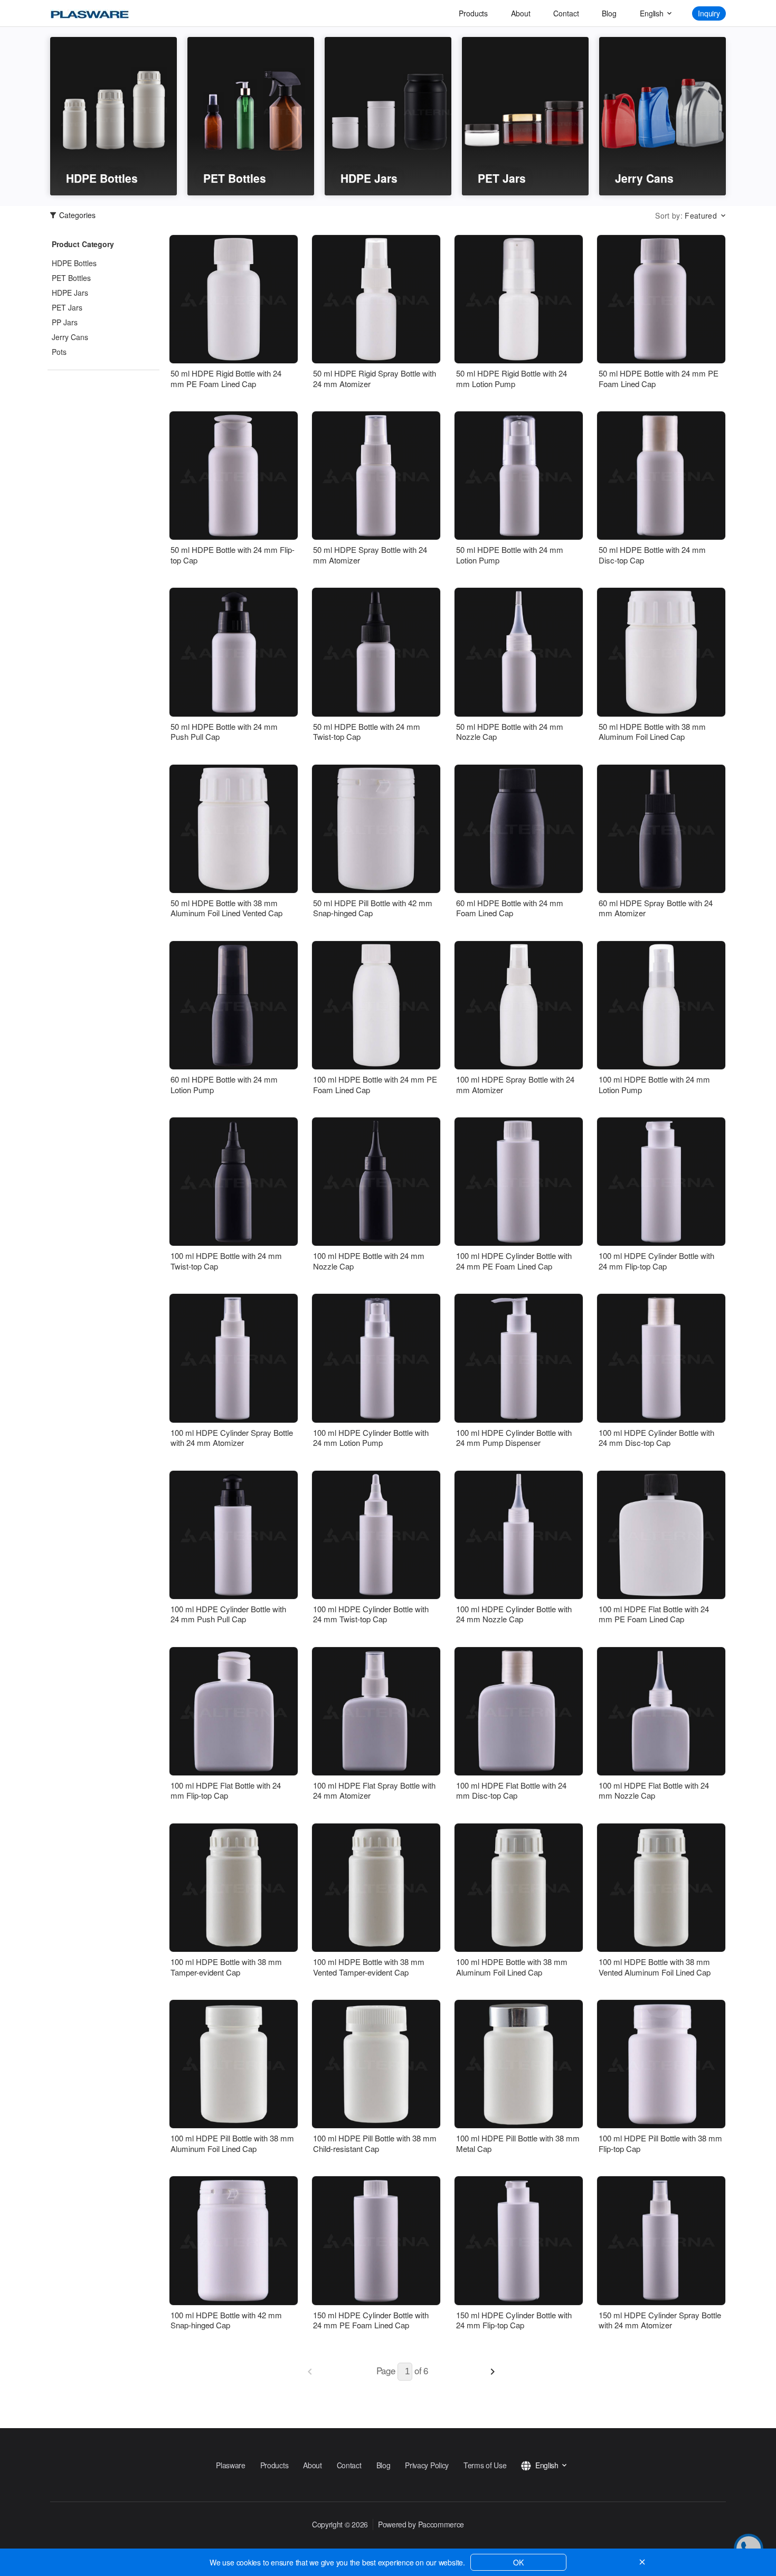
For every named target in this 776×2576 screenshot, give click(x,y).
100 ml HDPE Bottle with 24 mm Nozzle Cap (369, 1261)
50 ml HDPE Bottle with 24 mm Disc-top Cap (652, 555)
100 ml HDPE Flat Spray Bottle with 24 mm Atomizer (374, 1790)
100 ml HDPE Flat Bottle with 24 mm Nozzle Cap (654, 1790)
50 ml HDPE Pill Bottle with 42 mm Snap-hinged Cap (373, 908)
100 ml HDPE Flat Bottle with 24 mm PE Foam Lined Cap (654, 1614)
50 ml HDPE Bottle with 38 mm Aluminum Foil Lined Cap (652, 732)
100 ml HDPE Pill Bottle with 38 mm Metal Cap (518, 2143)
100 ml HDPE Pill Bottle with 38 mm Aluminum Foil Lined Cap (232, 2143)
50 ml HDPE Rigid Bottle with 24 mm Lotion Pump (512, 378)
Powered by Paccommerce (421, 2524)
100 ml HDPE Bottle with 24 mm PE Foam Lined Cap (375, 1084)
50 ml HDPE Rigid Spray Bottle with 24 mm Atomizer (375, 378)
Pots (59, 352)
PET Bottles (71, 278)
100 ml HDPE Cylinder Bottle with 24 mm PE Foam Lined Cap (514, 1261)
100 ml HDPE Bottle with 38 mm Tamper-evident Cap (226, 1967)
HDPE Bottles (74, 263)
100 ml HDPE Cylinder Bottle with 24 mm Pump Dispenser (514, 1438)
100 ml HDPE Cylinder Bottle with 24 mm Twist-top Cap (371, 1614)
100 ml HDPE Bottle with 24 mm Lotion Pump (654, 1084)
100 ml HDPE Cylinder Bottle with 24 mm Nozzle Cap (514, 1614)
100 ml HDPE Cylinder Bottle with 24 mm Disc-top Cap (656, 1438)
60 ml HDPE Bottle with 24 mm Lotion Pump (224, 1084)
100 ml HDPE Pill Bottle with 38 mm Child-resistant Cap (375, 2143)
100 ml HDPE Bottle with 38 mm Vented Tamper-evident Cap (369, 1967)
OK (518, 2562)
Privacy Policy (427, 2465)
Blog (609, 13)
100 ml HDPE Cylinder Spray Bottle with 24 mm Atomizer (232, 1438)
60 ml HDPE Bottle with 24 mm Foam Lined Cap (510, 908)
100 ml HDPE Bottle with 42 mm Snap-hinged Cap (226, 2320)
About (521, 13)
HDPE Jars (70, 293)
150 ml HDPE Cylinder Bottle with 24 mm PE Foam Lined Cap (371, 2320)
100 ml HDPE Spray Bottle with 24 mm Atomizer (515, 1084)
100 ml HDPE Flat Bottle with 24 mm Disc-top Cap (511, 1790)
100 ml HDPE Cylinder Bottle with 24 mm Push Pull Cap (228, 1614)
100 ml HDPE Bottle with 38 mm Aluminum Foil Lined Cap (512, 1967)
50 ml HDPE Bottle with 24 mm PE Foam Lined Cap (659, 378)
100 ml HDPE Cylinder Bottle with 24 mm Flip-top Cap (656, 1261)
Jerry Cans (70, 337)
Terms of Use (485, 2465)
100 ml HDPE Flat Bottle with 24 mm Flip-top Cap (226, 1790)
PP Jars (65, 322)
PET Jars (67, 307)
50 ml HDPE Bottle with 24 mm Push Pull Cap (224, 732)
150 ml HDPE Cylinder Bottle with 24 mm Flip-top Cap (514, 2320)
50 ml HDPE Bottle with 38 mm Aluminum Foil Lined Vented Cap (226, 908)
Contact (566, 13)
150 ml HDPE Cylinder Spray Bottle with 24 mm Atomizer (660, 2320)
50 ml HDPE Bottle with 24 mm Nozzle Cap (510, 732)
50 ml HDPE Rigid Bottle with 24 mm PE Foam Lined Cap (226, 378)
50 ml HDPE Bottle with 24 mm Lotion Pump (510, 555)
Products (473, 13)
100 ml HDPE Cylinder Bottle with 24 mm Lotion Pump (371, 1438)
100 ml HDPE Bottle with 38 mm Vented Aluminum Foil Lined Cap (655, 1967)
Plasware (231, 2465)
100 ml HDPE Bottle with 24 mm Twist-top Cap (226, 1261)
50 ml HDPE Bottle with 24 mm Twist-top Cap (367, 732)
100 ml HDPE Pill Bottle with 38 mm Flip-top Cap (660, 2143)
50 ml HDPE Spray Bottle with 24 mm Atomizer (370, 555)
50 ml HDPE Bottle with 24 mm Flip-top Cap (233, 555)
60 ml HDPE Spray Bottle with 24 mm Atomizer (656, 908)
